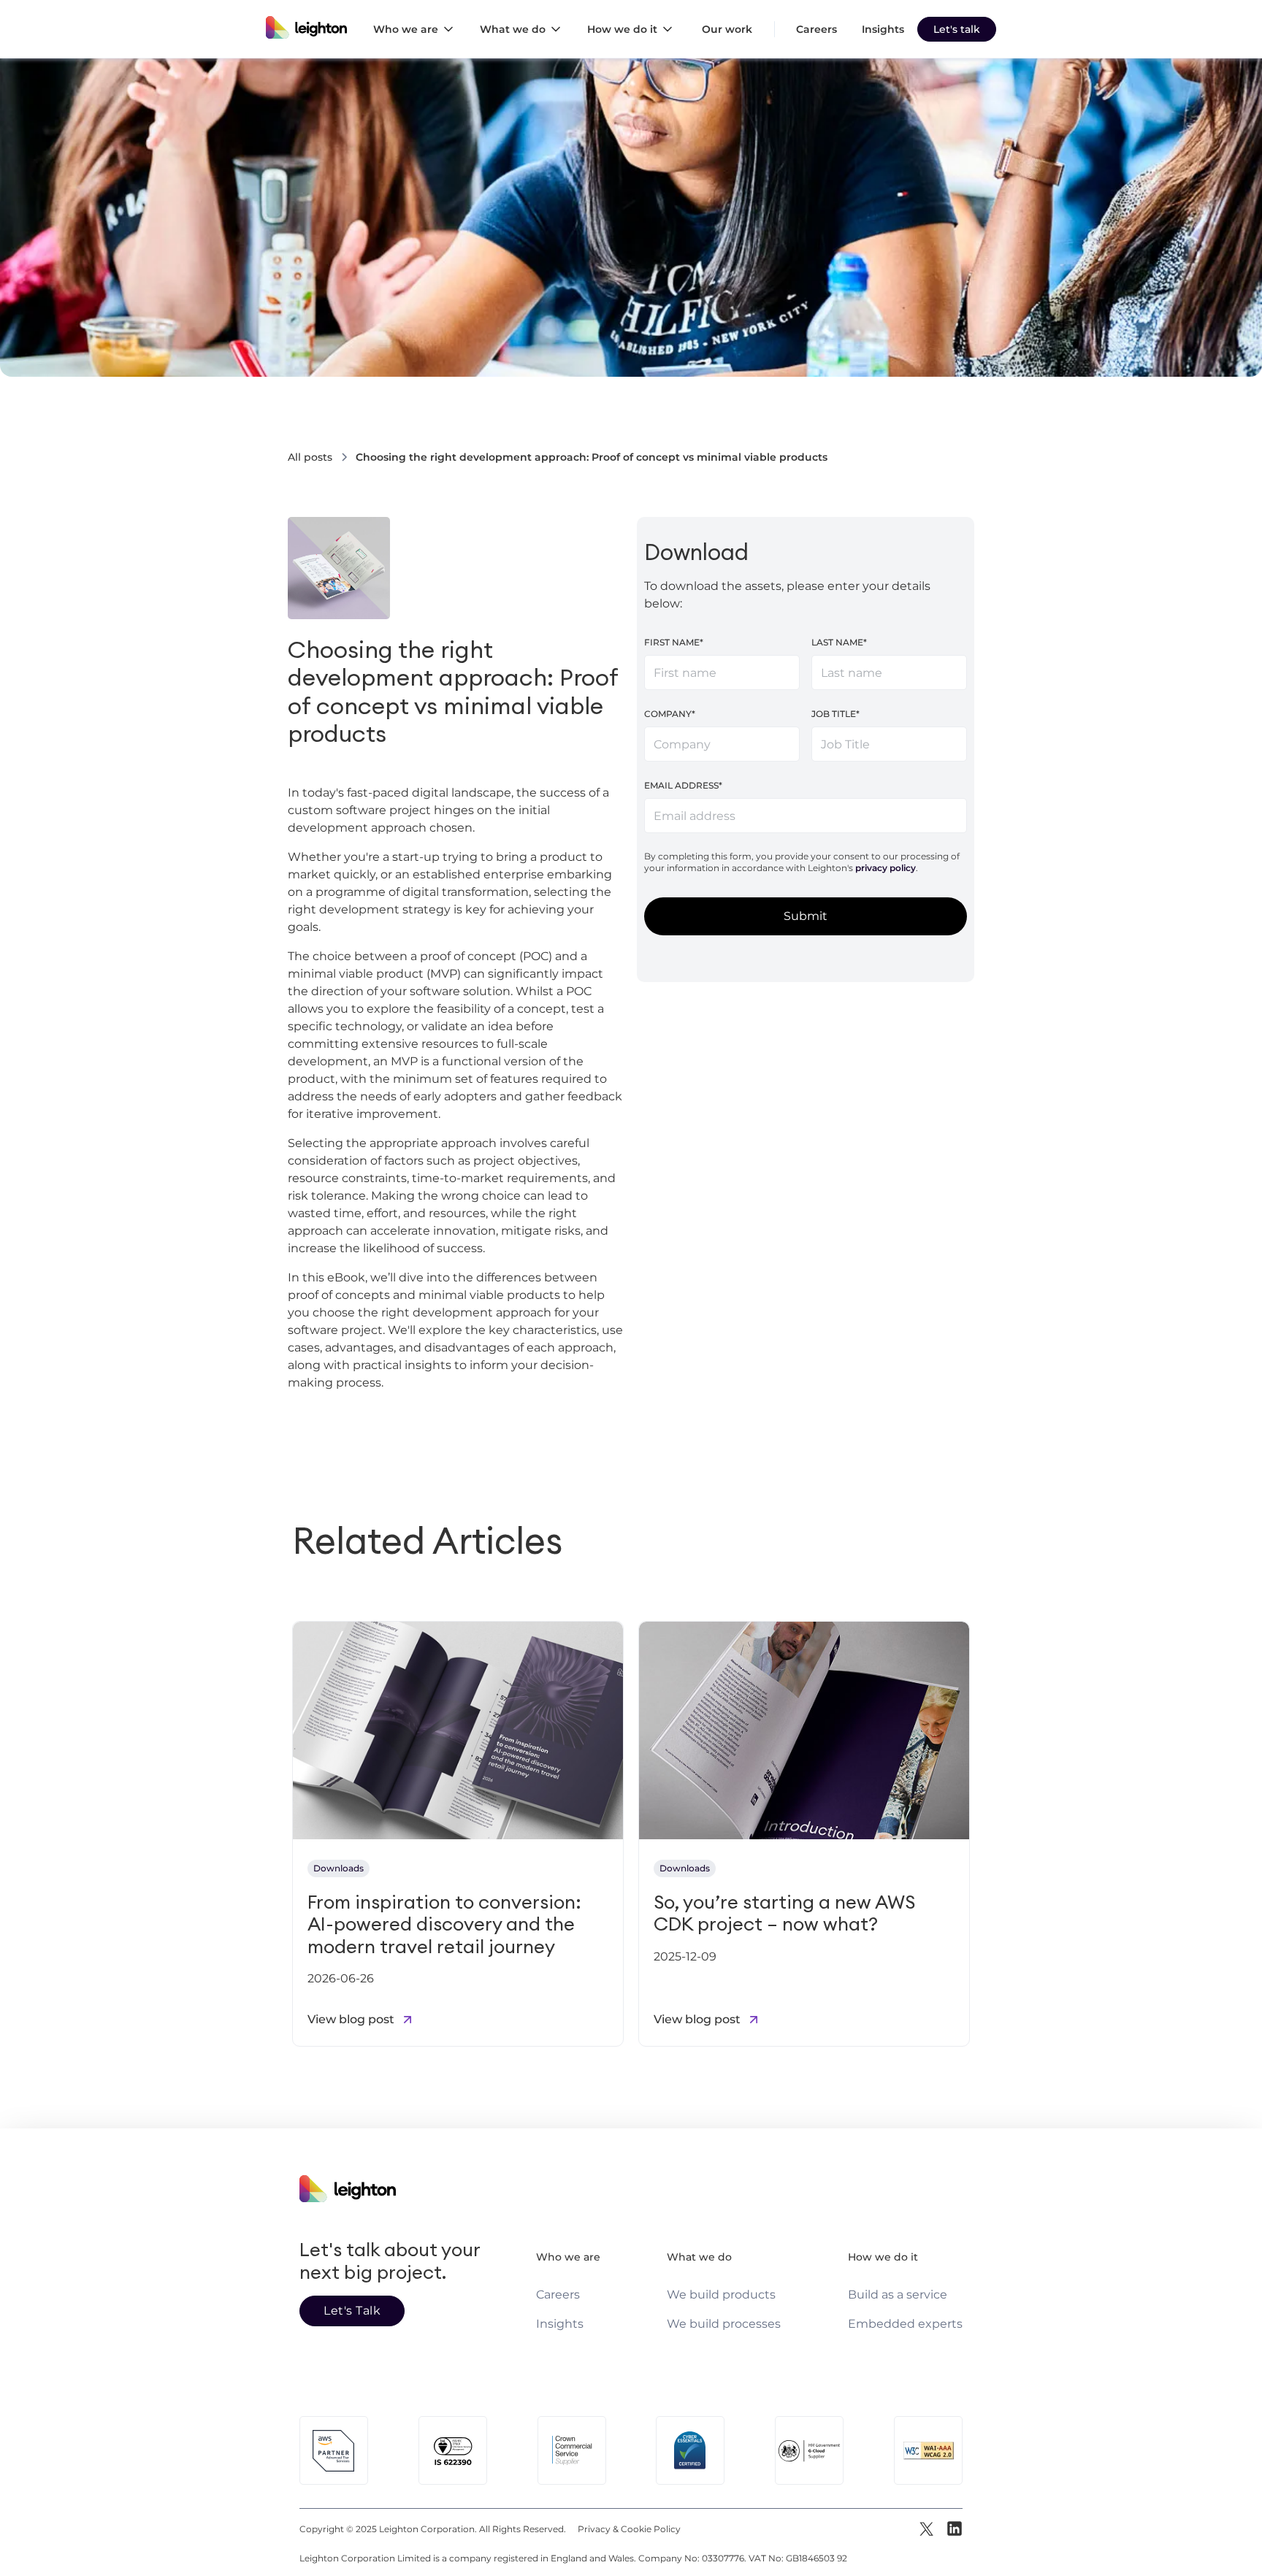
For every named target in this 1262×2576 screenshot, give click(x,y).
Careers (817, 29)
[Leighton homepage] (306, 29)
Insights (883, 29)
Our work (727, 29)
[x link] (928, 2529)
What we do (699, 2257)
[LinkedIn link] (954, 2529)
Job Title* (835, 714)
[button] (417, 29)
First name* (674, 642)
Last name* (839, 642)
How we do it (883, 2257)
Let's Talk (352, 2311)
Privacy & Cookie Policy (629, 2529)
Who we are (568, 2257)
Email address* (683, 785)
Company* (670, 714)
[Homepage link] (394, 2178)
